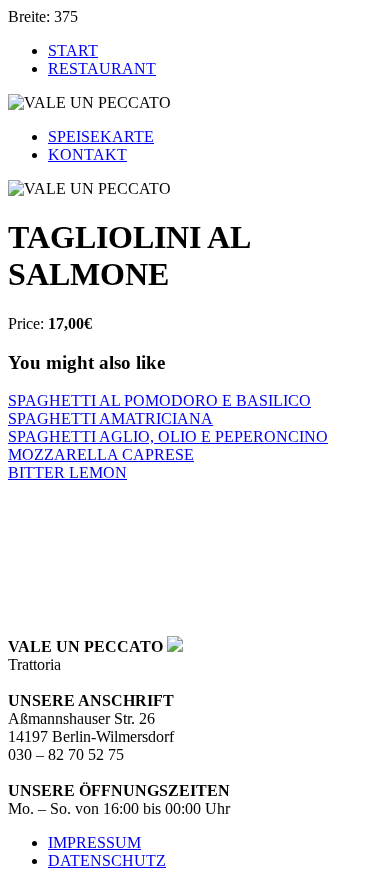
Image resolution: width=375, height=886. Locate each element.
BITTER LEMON (67, 472)
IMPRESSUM (94, 842)
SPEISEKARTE (101, 136)
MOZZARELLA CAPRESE (101, 454)
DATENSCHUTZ (107, 860)
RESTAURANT (102, 68)
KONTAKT (87, 154)
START (73, 50)
